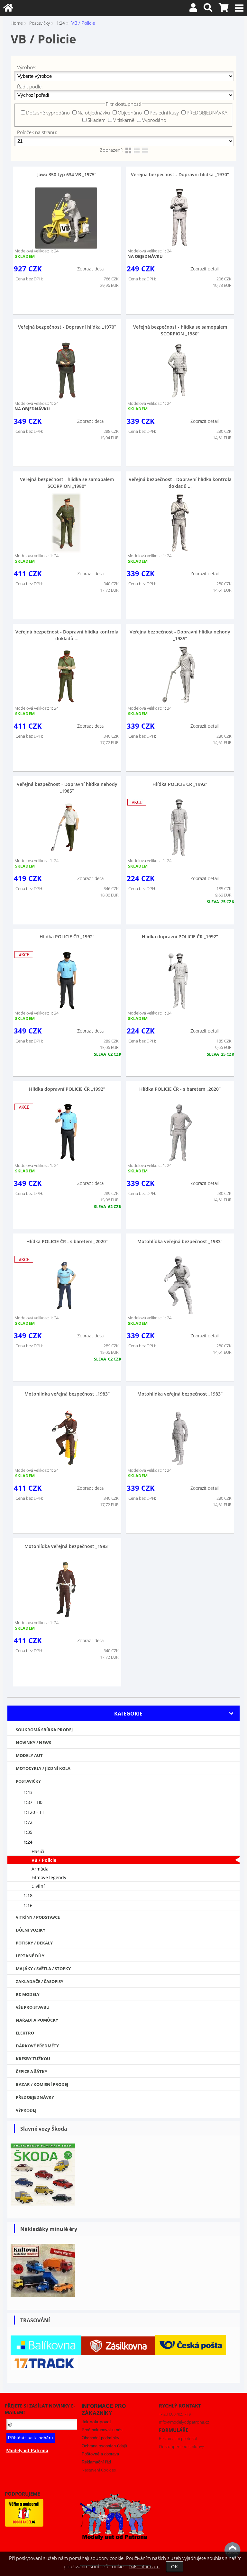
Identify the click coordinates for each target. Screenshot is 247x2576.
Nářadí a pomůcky (37, 2020)
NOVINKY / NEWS (33, 1743)
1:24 (28, 1842)
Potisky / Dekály (34, 1943)
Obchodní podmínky (101, 2438)
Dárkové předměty (37, 2046)
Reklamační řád (96, 2462)
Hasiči (38, 1851)
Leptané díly (30, 1956)
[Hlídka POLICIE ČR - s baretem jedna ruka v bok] (179, 1133)
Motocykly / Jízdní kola (43, 1768)
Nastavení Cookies (99, 2470)
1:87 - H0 (33, 1802)
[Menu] (239, 8)
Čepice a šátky (32, 2071)
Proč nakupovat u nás (102, 2430)
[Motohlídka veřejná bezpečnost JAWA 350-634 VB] (179, 1285)
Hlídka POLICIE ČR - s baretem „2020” (180, 1089)
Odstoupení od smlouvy (181, 2446)
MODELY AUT (29, 1755)
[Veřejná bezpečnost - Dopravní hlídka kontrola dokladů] (179, 523)
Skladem (96, 120)
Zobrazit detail (91, 269)
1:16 (28, 1905)
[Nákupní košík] (224, 9)
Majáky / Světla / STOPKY (43, 1969)
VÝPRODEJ (26, 2110)
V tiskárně (124, 120)
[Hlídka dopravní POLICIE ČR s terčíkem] (179, 980)
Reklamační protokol (178, 2438)
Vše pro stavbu (33, 2007)
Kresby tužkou (33, 2059)
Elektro (25, 2033)
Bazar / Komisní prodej (42, 2084)
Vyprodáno (154, 120)
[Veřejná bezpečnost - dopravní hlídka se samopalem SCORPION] (179, 370)
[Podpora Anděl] (24, 2525)
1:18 (28, 1895)
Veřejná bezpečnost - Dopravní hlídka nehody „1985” (180, 635)
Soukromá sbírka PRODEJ (44, 1730)
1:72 (28, 1822)
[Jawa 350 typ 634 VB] (66, 218)
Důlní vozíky (31, 1930)
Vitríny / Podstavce (38, 1917)
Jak (96, 2422)
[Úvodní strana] (8, 9)
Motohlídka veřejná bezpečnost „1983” (180, 1241)
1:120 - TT (34, 1812)
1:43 (28, 1792)
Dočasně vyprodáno (48, 113)
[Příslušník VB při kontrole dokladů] (179, 218)
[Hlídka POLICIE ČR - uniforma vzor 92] (179, 828)
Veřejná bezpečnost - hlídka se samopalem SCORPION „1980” (180, 330)
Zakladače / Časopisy (40, 1981)
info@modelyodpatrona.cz (184, 2422)
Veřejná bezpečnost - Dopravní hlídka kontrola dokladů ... (180, 483)
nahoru (233, 2550)
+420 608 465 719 (175, 2414)
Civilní (38, 1886)
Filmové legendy (49, 1877)
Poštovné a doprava (100, 2454)
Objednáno (130, 113)
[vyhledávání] (208, 9)
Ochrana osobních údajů (104, 2446)
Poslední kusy (164, 113)
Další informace (144, 2567)
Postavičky (28, 1781)
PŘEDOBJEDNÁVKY (35, 2097)
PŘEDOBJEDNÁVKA (207, 113)
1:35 (28, 1832)
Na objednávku (94, 113)
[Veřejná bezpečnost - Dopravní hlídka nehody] (179, 675)
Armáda (40, 1869)
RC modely (28, 1994)
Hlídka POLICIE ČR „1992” (180, 784)
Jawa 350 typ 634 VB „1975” (67, 174)
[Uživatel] (193, 9)
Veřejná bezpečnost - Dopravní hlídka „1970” (180, 174)
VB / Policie (44, 1860)
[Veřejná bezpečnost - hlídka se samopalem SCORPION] (66, 523)
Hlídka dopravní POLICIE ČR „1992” (180, 937)
